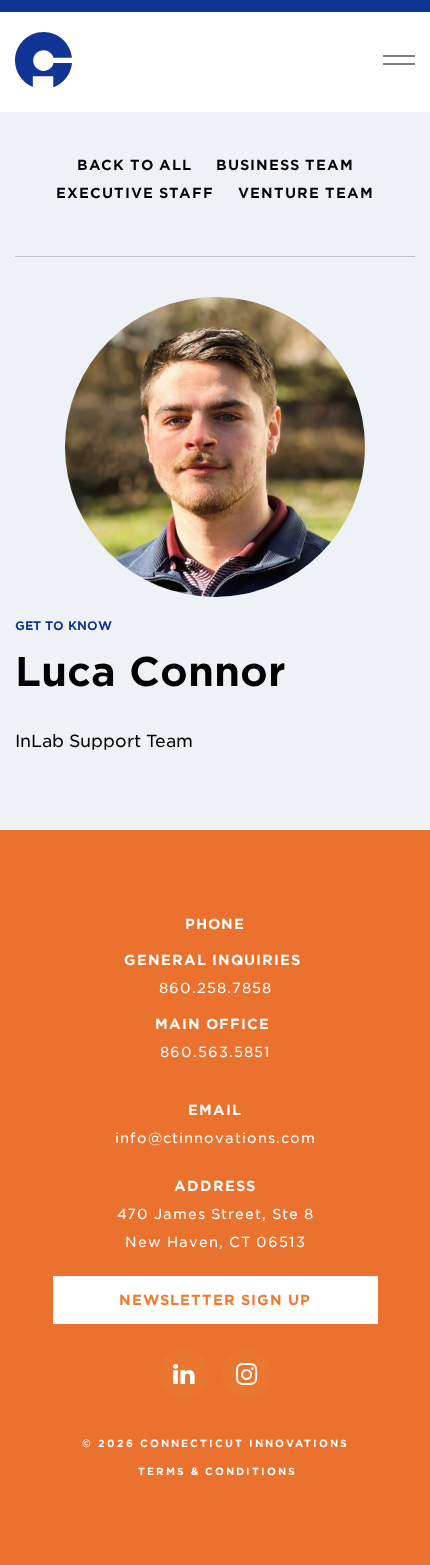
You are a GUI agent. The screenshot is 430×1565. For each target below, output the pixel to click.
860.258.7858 (215, 988)
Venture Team (306, 193)
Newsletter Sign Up (215, 1300)
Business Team (285, 165)
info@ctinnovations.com (215, 1138)
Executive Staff (135, 193)
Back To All (134, 165)
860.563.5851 (215, 1052)
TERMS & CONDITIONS (217, 1471)
